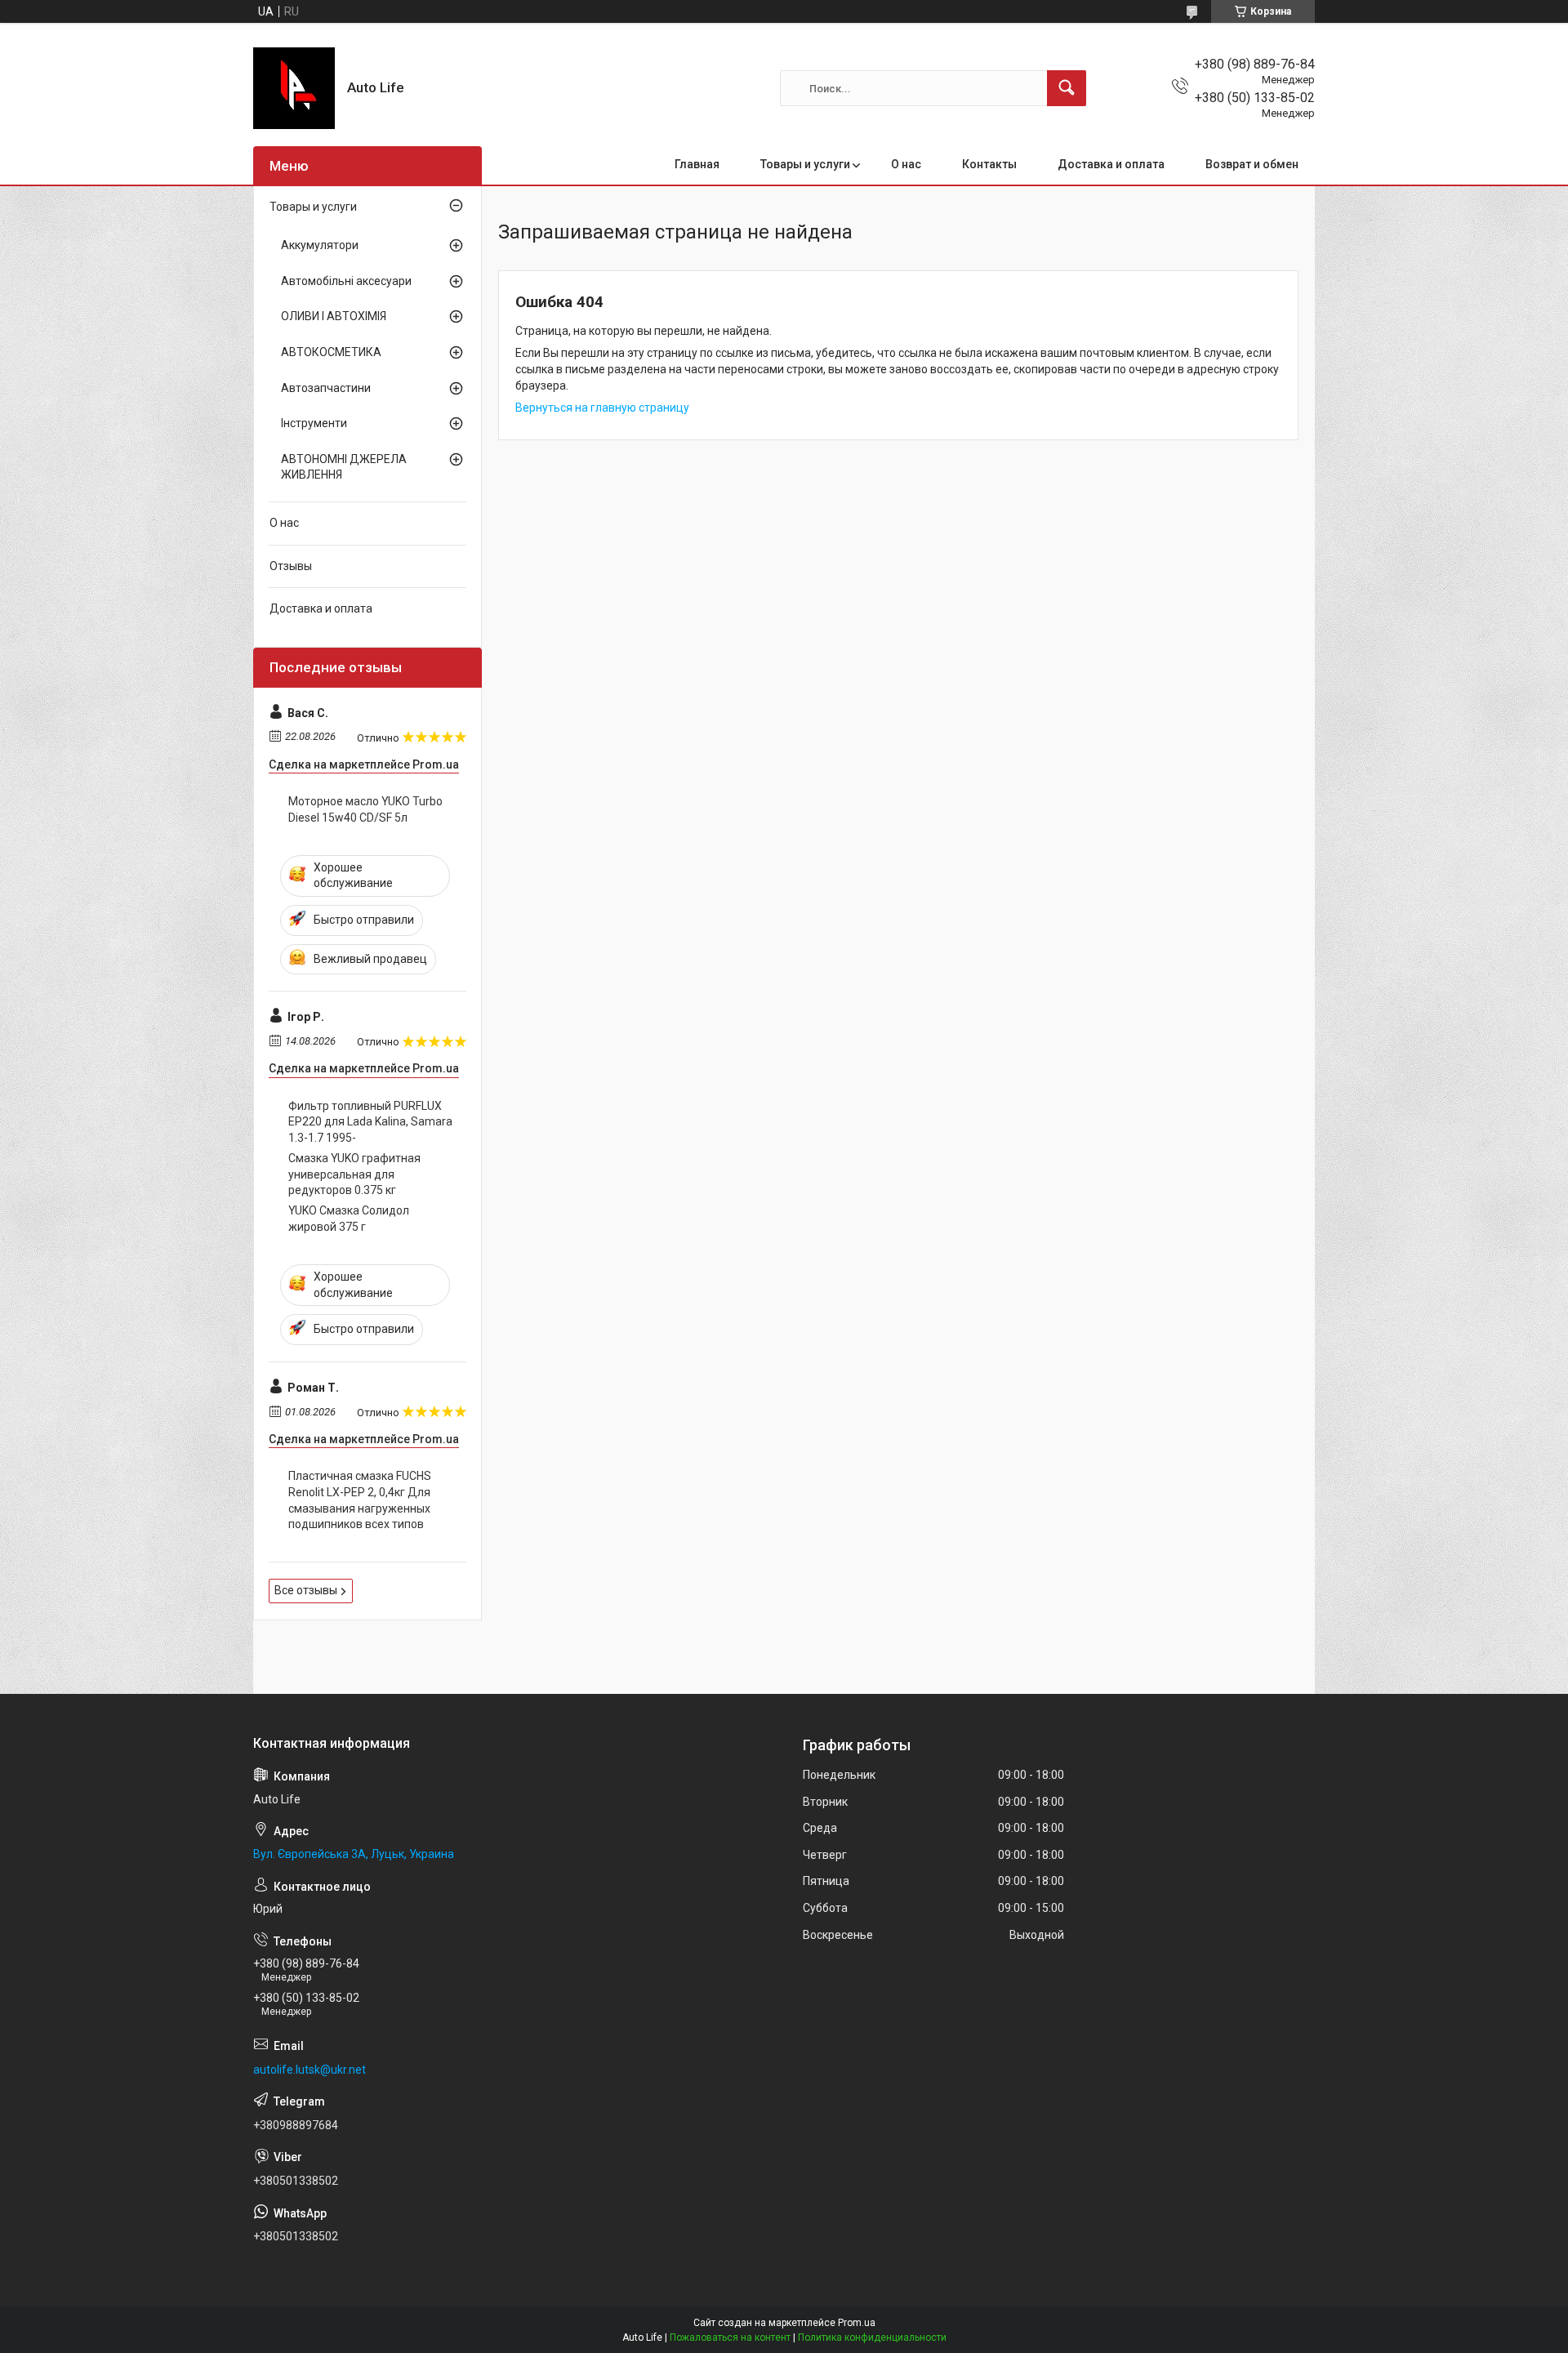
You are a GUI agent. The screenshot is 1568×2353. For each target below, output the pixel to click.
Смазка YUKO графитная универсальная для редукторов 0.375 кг (354, 1174)
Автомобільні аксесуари (346, 281)
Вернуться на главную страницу (602, 408)
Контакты (989, 164)
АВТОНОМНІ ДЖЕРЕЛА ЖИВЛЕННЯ (344, 467)
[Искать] (1067, 88)
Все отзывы (306, 1590)
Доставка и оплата (1111, 164)
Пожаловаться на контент (730, 2337)
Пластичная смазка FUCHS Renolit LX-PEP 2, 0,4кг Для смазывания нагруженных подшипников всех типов (360, 1500)
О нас (906, 164)
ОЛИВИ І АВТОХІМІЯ (334, 316)
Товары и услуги (805, 164)
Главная (697, 164)
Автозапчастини (326, 388)
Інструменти (314, 423)
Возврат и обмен (1252, 164)
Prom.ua (857, 2323)
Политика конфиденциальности (872, 2337)
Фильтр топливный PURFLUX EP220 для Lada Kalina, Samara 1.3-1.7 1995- (370, 1122)
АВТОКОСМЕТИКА (331, 352)
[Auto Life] (294, 88)
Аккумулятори (320, 245)
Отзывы (291, 566)
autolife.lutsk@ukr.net (310, 2070)
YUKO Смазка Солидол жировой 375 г (349, 1219)
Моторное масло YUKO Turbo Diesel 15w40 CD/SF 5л (365, 809)
